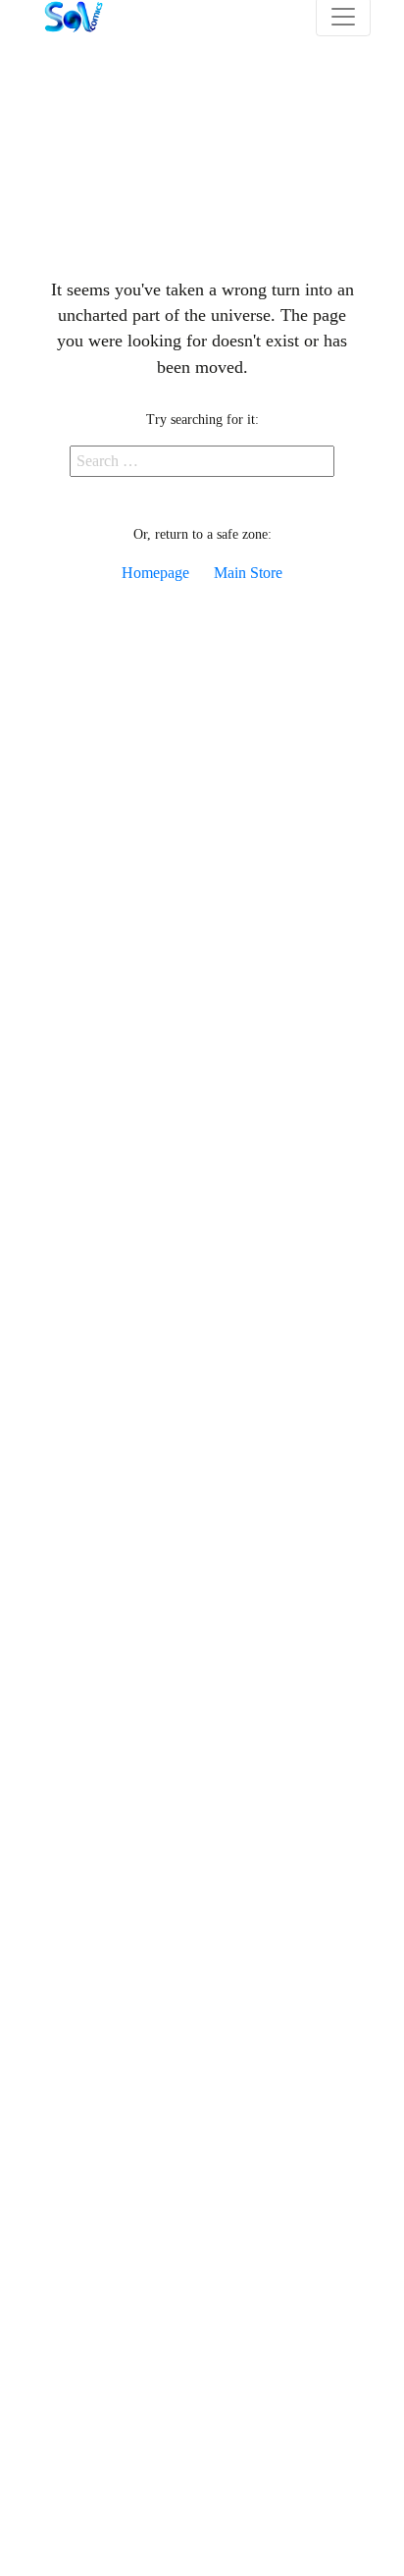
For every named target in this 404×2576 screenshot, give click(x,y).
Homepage (155, 573)
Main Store (248, 573)
